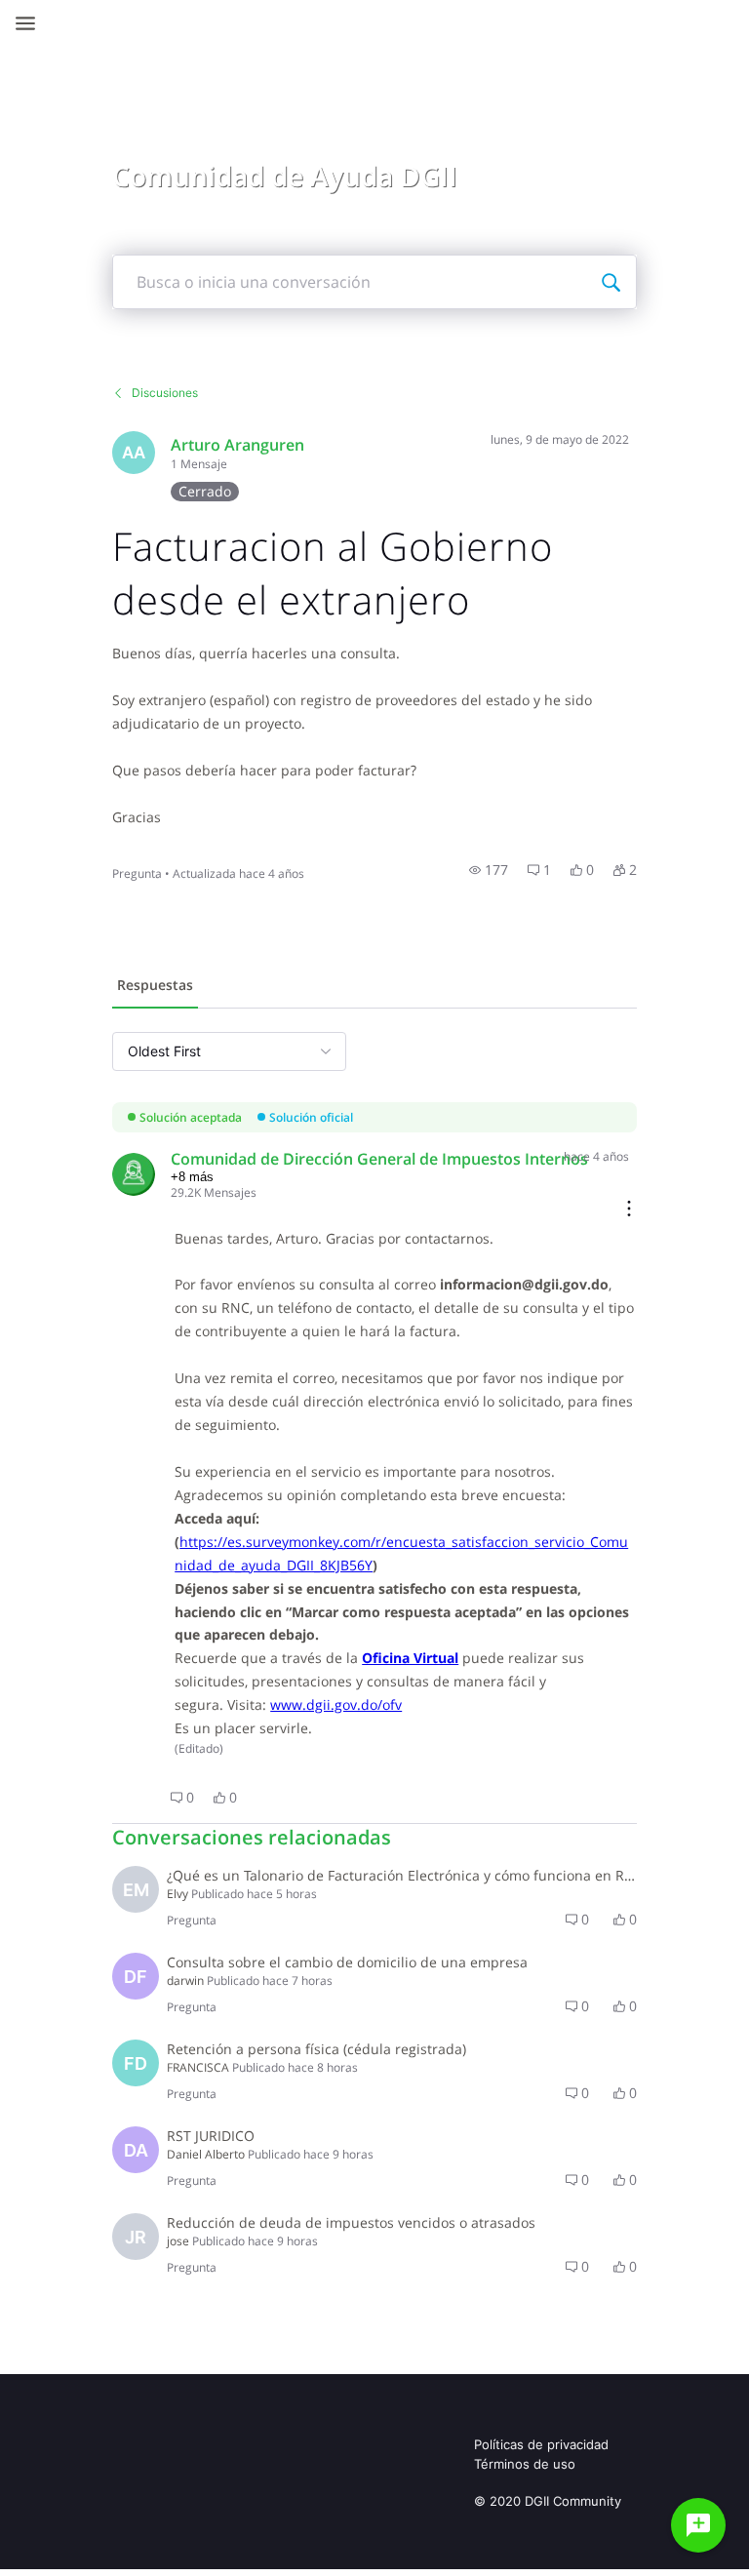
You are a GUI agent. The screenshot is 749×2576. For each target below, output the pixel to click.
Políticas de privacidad (541, 2444)
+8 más (192, 1177)
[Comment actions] (629, 1210)
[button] (489, 870)
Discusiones (165, 393)
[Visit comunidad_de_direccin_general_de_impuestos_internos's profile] (134, 1174)
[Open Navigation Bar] (31, 23)
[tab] (155, 987)
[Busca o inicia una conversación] (611, 282)
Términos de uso (525, 2464)
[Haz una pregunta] (698, 2525)
